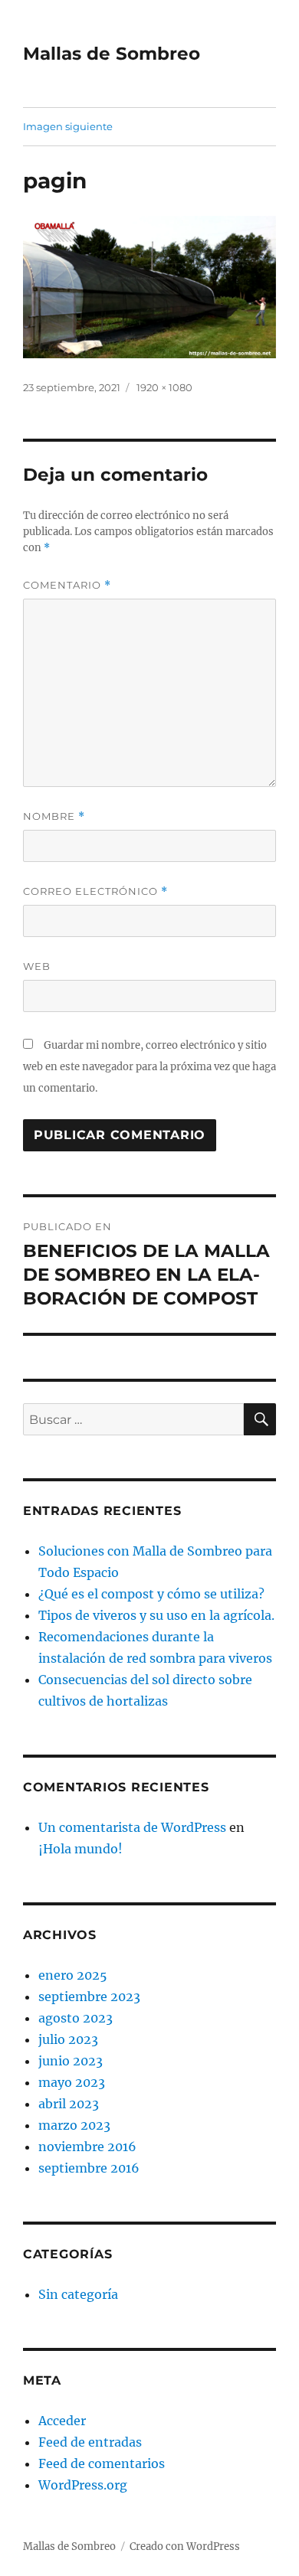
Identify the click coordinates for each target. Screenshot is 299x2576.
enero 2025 (73, 1975)
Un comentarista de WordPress (132, 1827)
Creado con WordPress (185, 2547)
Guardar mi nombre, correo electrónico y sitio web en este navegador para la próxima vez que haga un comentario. (149, 1067)
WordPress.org (83, 2485)
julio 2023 (68, 2039)
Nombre (54, 816)
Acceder (62, 2421)
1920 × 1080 (164, 387)
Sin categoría (78, 2294)
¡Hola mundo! (80, 1849)
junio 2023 (71, 2061)
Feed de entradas (90, 2442)
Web (37, 966)
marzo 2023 (74, 2125)
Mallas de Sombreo (112, 54)
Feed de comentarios (102, 2463)
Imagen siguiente (68, 126)
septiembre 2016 (89, 2168)
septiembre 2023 (89, 1996)
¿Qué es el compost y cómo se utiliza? (151, 1594)
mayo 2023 (72, 2082)
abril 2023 (69, 2104)
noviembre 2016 (87, 2147)
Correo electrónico (95, 891)
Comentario (67, 585)
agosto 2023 (76, 2018)
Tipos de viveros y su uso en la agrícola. (156, 1615)
